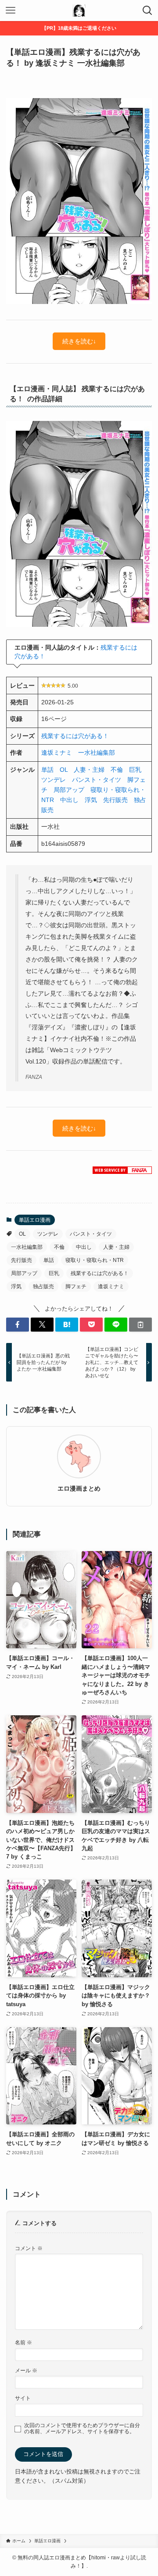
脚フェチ (76, 1286)
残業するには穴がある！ (75, 736)
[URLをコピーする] (140, 1325)
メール (26, 2370)
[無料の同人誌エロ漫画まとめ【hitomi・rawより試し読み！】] (79, 11)
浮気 (91, 800)
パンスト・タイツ (97, 780)
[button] (18, 1325)
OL (64, 770)
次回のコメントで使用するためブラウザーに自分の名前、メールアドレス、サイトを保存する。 (82, 2428)
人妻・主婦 (89, 770)
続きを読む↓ (79, 341)
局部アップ (69, 790)
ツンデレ (54, 780)
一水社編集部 (97, 753)
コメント (29, 2248)
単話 (47, 770)
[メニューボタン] (11, 11)
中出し (69, 800)
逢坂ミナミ (57, 753)
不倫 (117, 770)
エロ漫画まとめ (79, 1488)
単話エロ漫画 (35, 1220)
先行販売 (115, 800)
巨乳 (135, 770)
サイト (23, 2398)
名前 (23, 2342)
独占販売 (43, 1286)
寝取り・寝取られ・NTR (95, 1260)
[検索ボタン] (147, 11)
